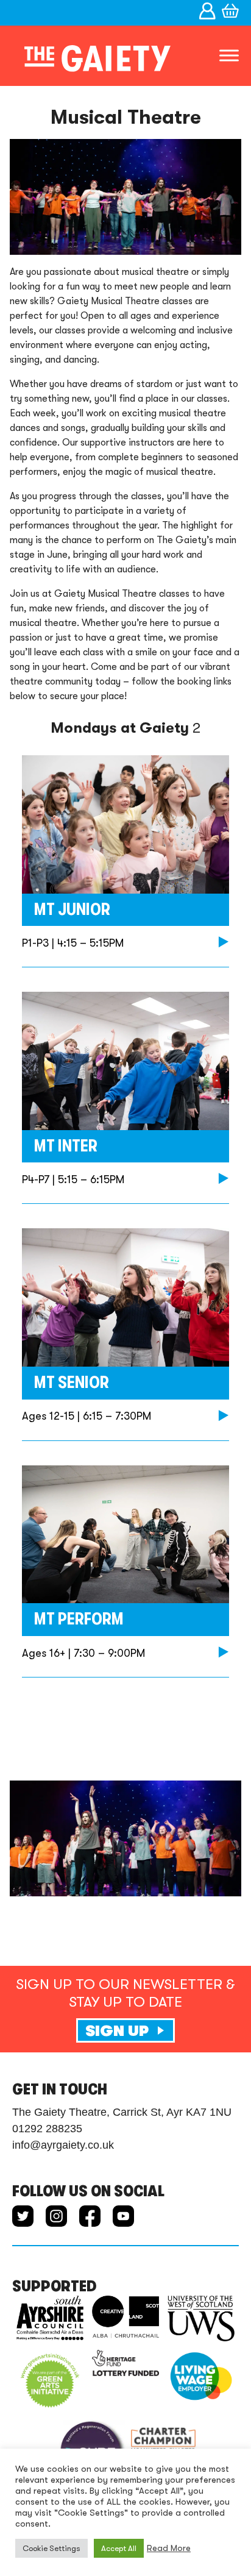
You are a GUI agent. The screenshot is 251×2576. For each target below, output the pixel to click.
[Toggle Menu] (229, 56)
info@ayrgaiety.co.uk (63, 2145)
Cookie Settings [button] (51, 2548)
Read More (169, 2548)
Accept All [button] (119, 2548)
